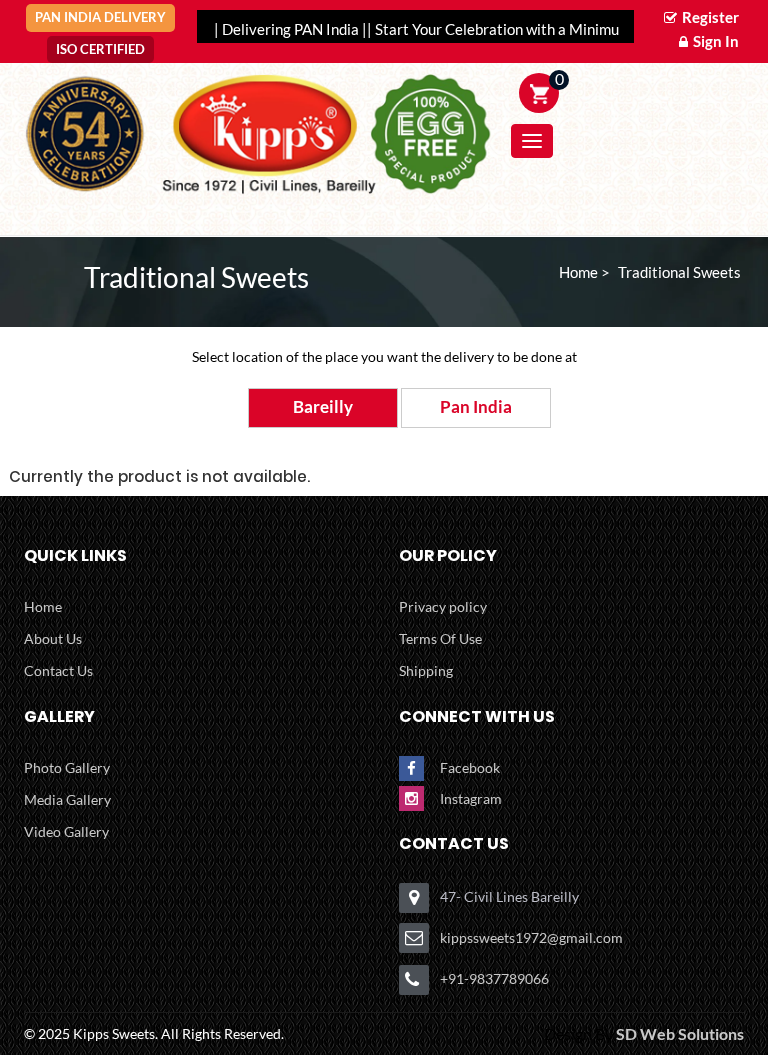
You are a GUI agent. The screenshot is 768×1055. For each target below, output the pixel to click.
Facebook (470, 767)
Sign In (714, 41)
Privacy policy (443, 606)
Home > (584, 272)
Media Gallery (67, 799)
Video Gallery (66, 831)
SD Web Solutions (680, 1033)
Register (709, 17)
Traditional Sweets (679, 272)
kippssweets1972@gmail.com (531, 937)
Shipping (426, 670)
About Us (53, 638)
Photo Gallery (67, 767)
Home (43, 606)
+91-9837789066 (494, 978)
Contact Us (58, 670)
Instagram (471, 798)
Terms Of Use (440, 638)
